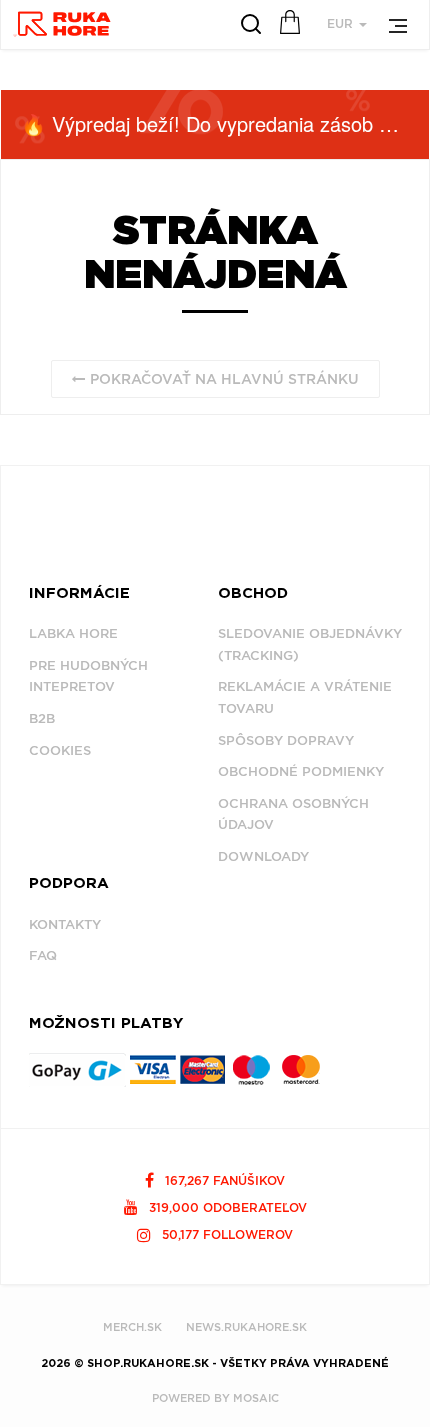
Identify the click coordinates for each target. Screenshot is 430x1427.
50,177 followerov (225, 1234)
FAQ (43, 955)
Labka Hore (73, 633)
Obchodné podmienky (301, 771)
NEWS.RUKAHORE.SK (246, 1327)
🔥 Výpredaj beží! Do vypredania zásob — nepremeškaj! (225, 123)
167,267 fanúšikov (223, 1180)
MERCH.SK (132, 1327)
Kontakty (65, 924)
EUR (342, 23)
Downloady (263, 856)
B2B (42, 718)
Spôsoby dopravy (286, 740)
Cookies (60, 750)
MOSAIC (256, 1398)
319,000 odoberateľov (226, 1207)
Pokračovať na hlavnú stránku (222, 379)
